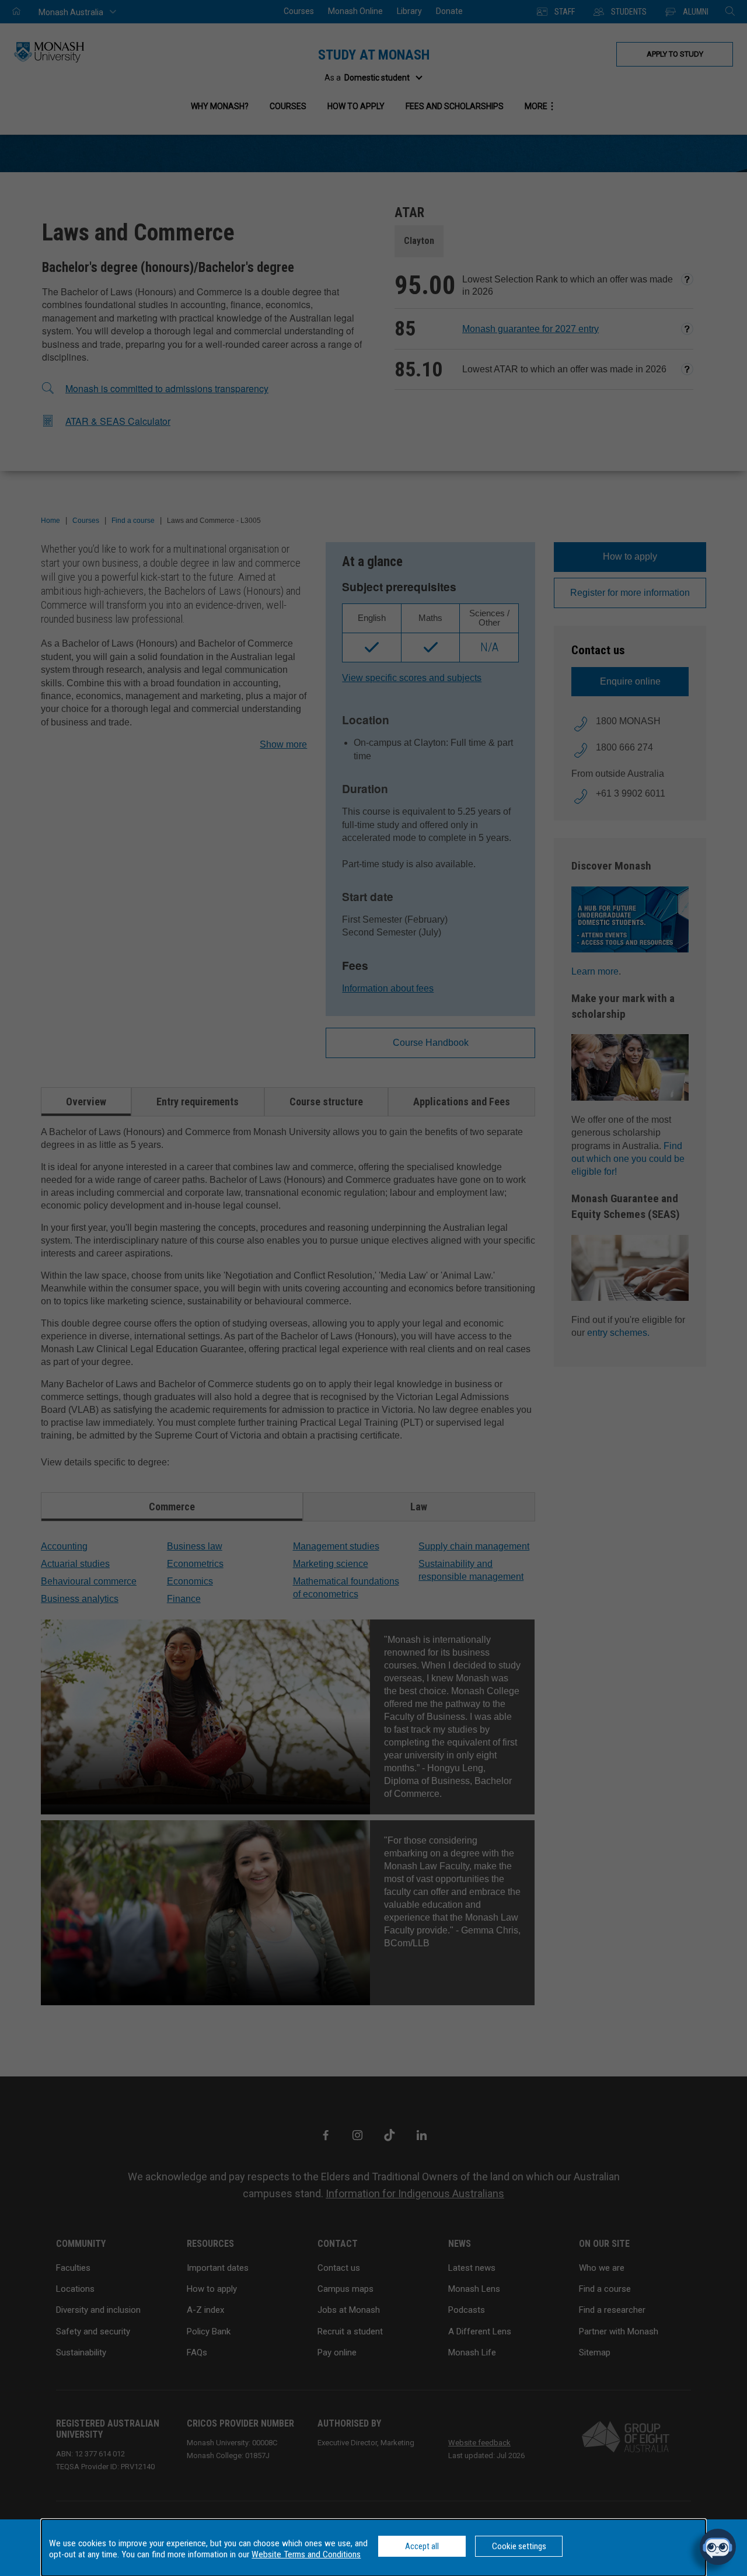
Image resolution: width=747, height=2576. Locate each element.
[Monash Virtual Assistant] (718, 2547)
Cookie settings (519, 2546)
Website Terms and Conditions (306, 2554)
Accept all (422, 2546)
